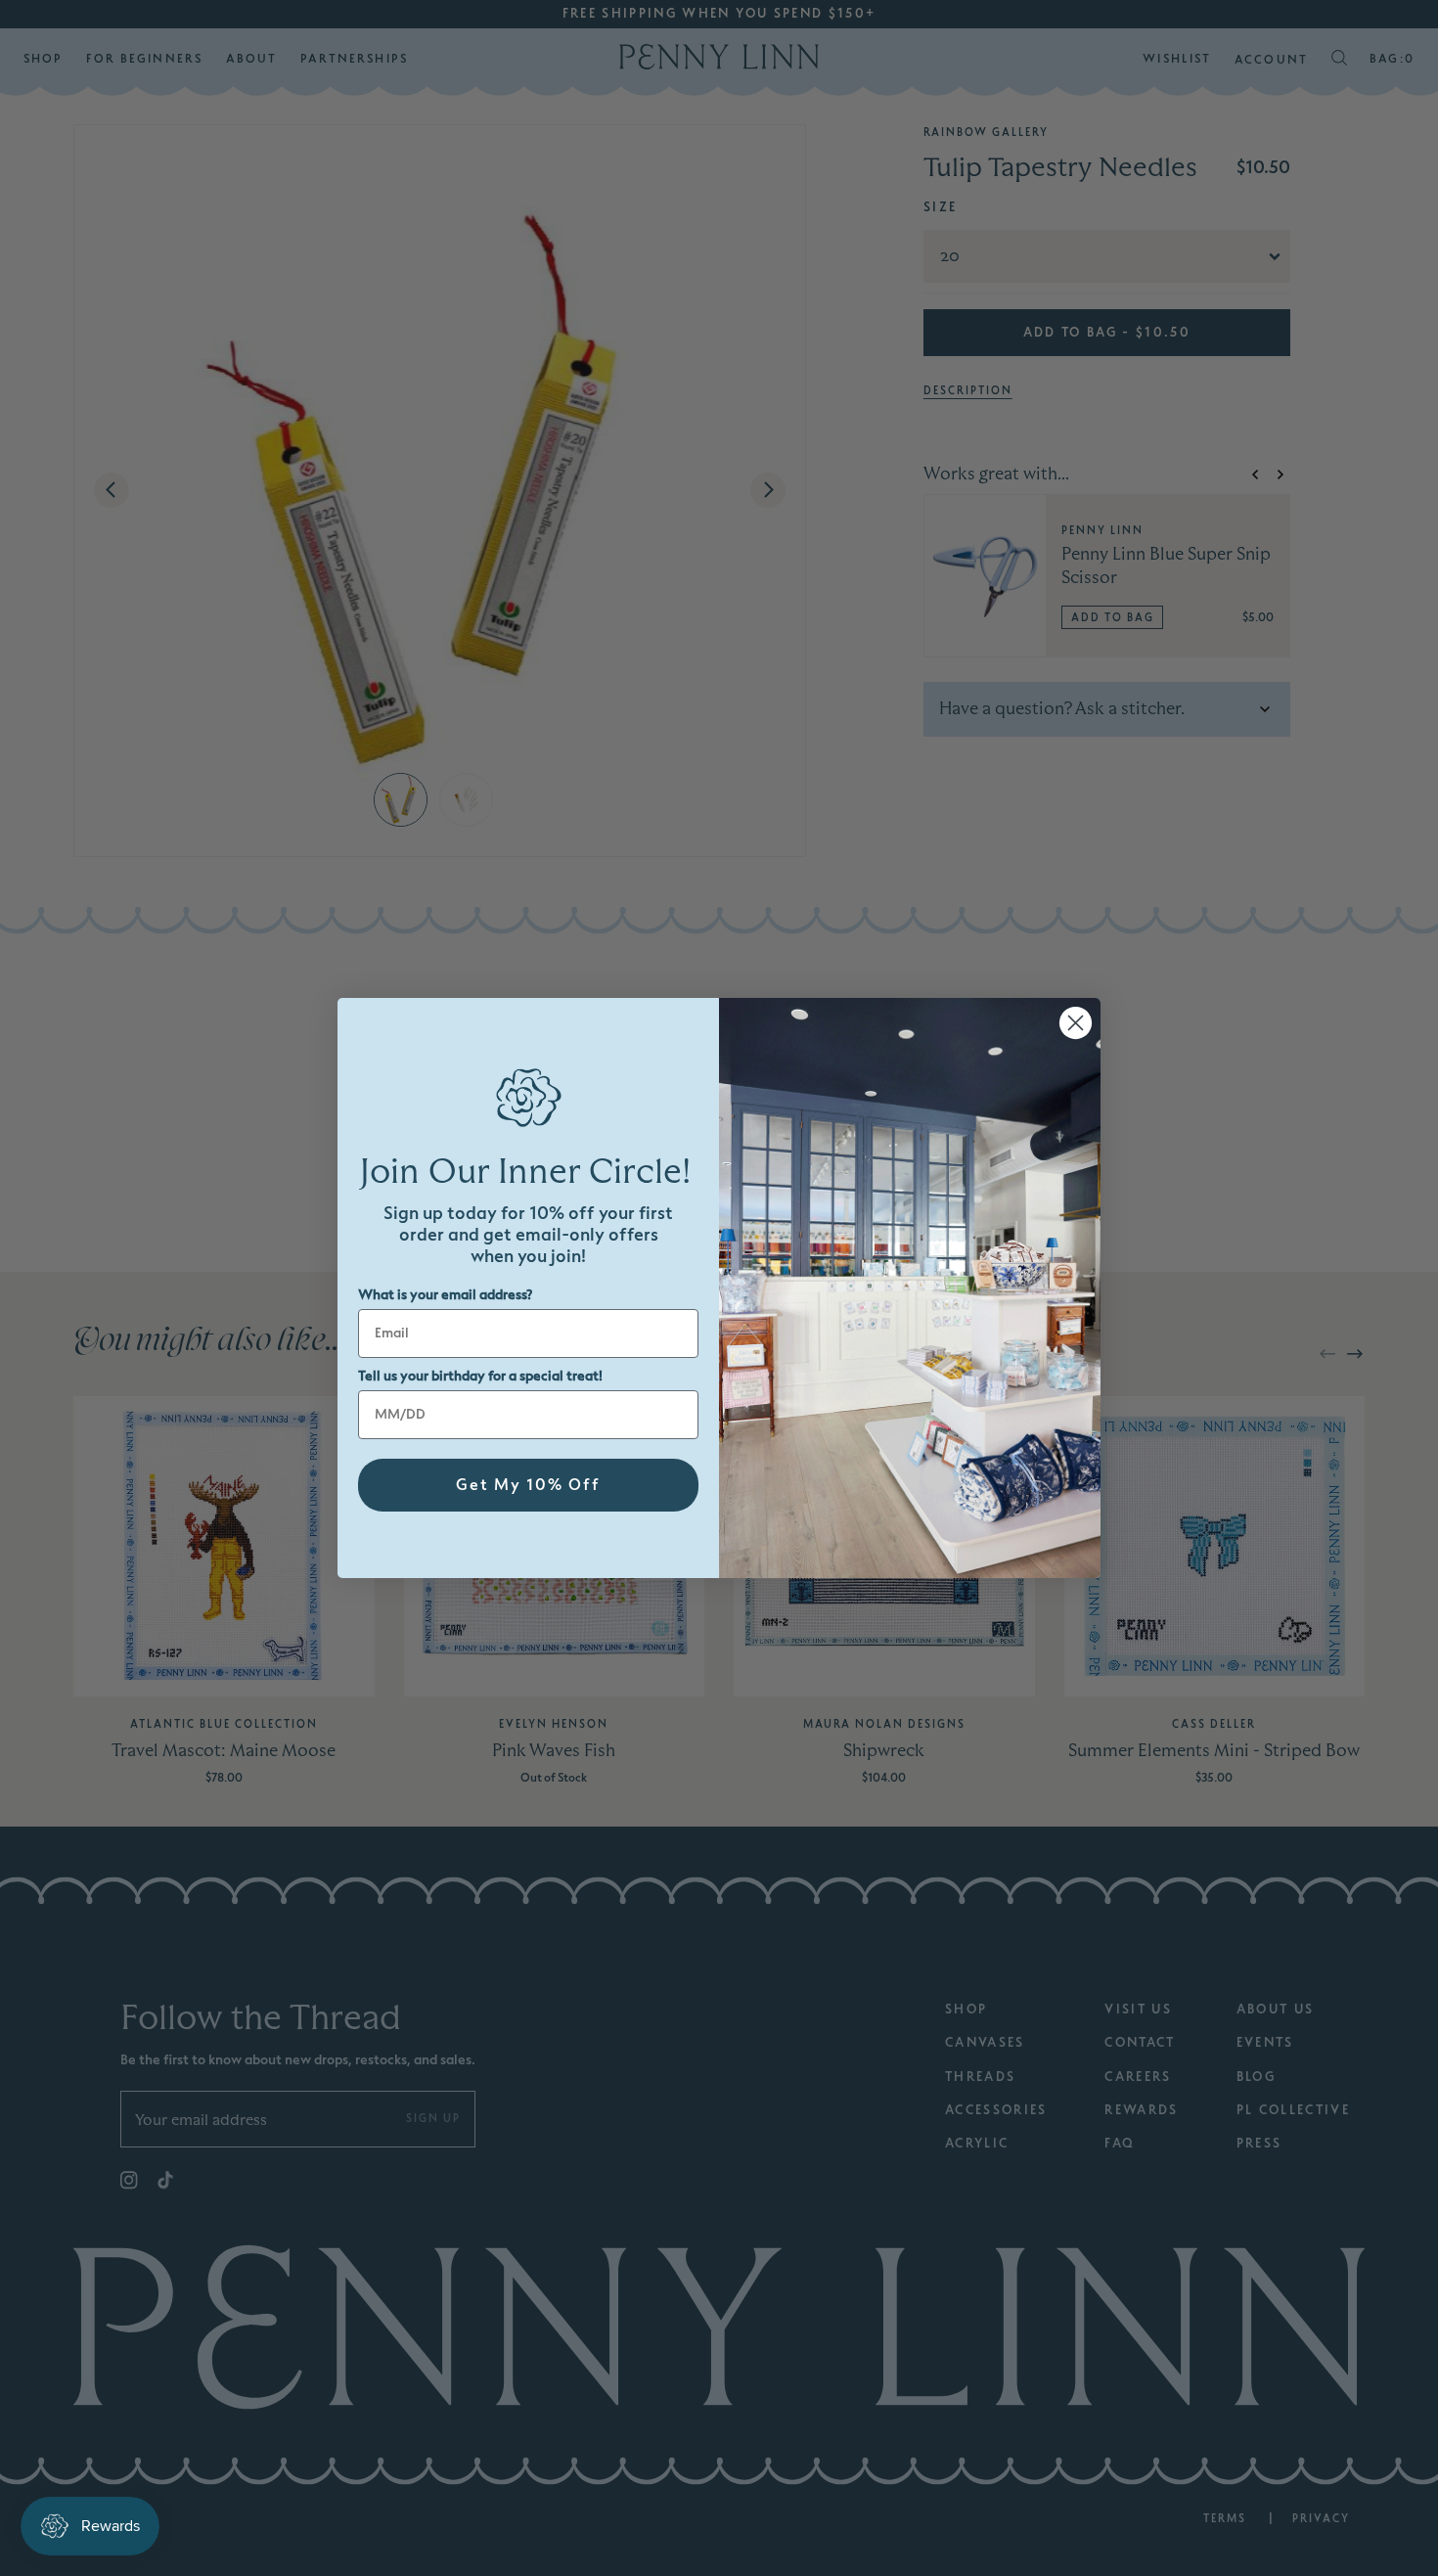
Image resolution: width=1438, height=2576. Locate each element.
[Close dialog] (1076, 1023)
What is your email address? (445, 1295)
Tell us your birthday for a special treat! (480, 1376)
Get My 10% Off (528, 1485)
